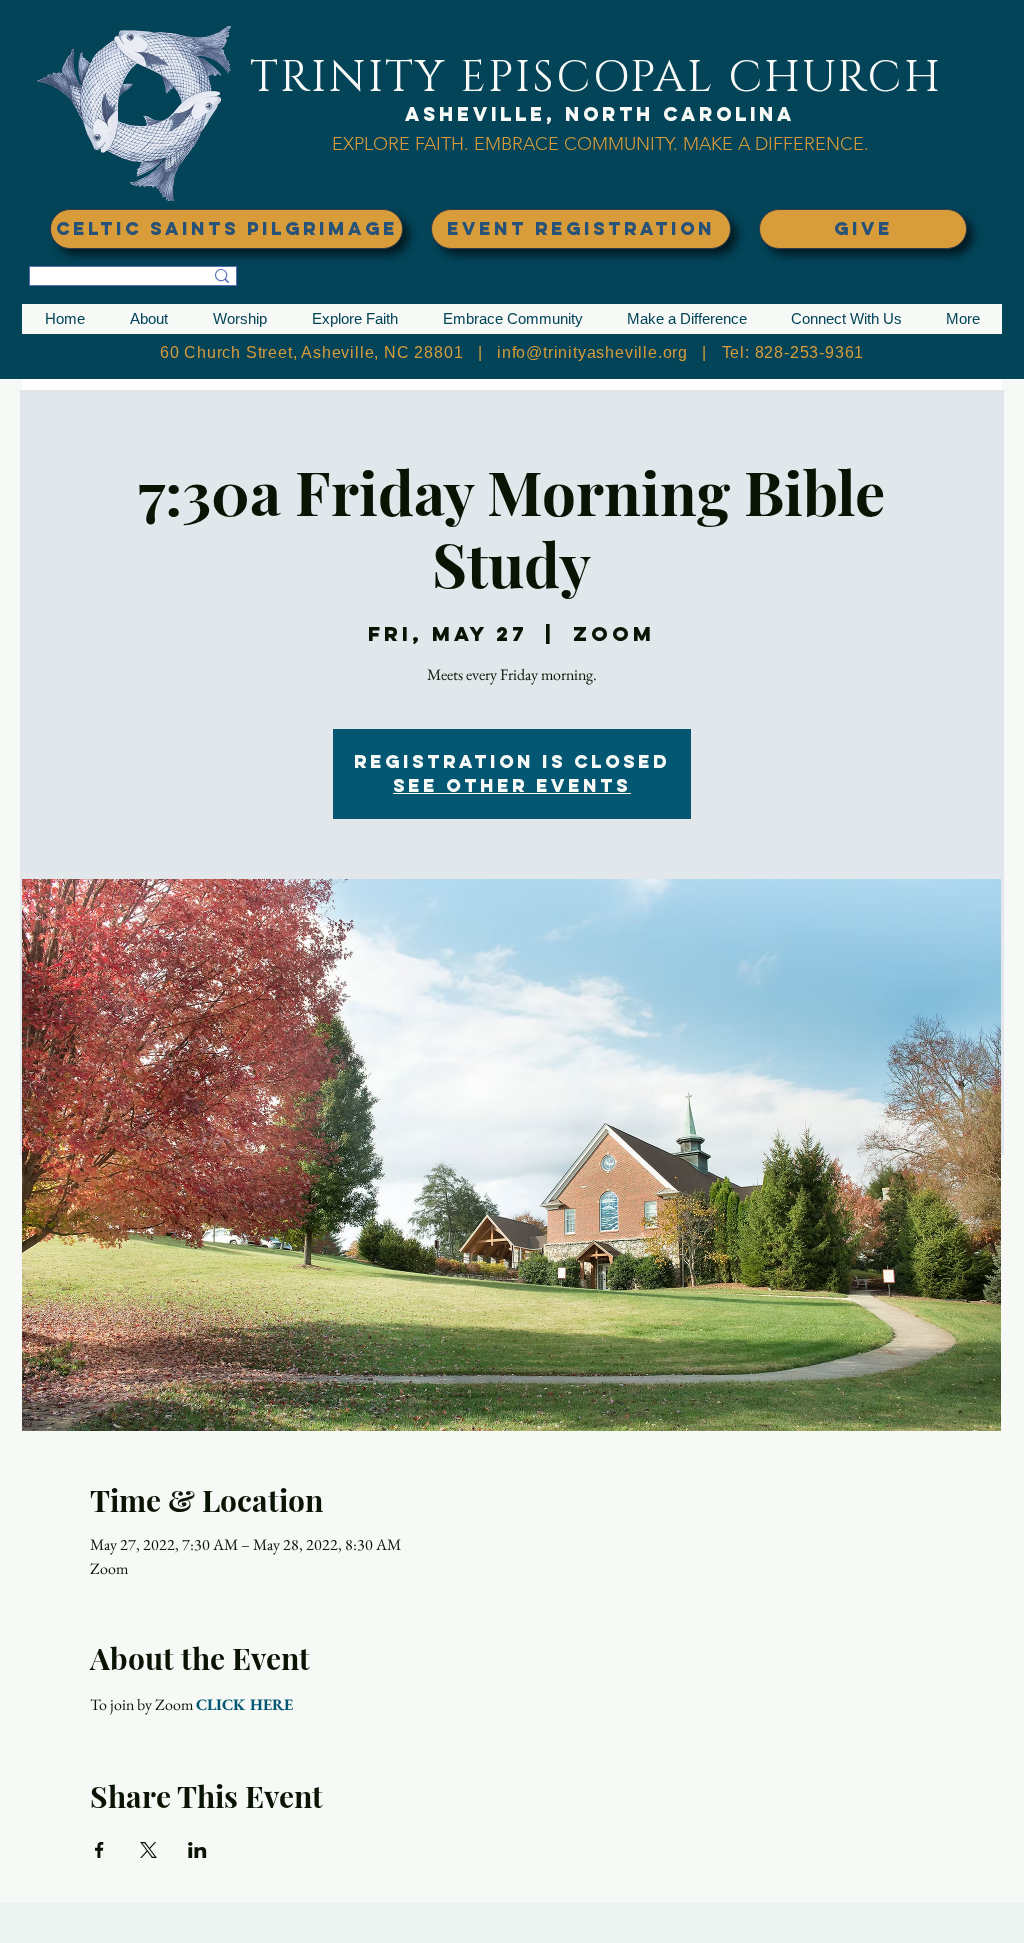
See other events (512, 785)
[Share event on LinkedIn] (197, 1850)
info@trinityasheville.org (592, 352)
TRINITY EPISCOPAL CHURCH (596, 77)
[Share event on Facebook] (99, 1850)
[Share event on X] (148, 1850)
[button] (148, 319)
